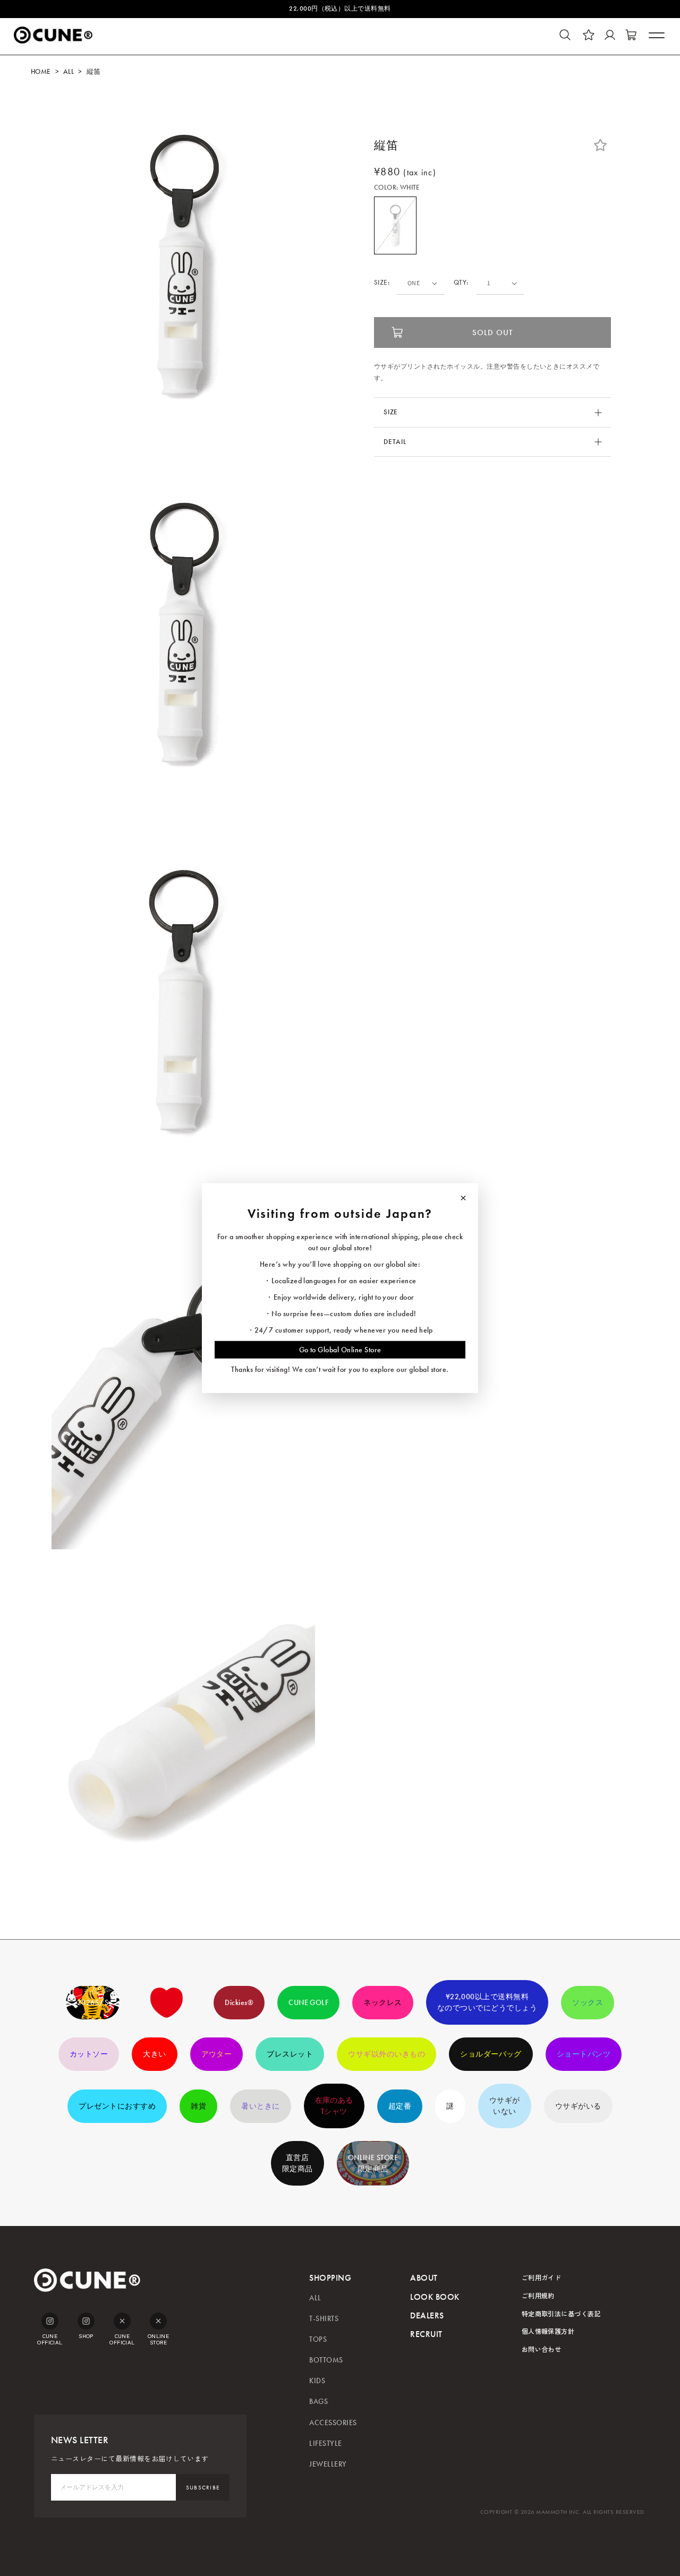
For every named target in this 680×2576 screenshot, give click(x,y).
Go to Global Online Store (340, 1349)
